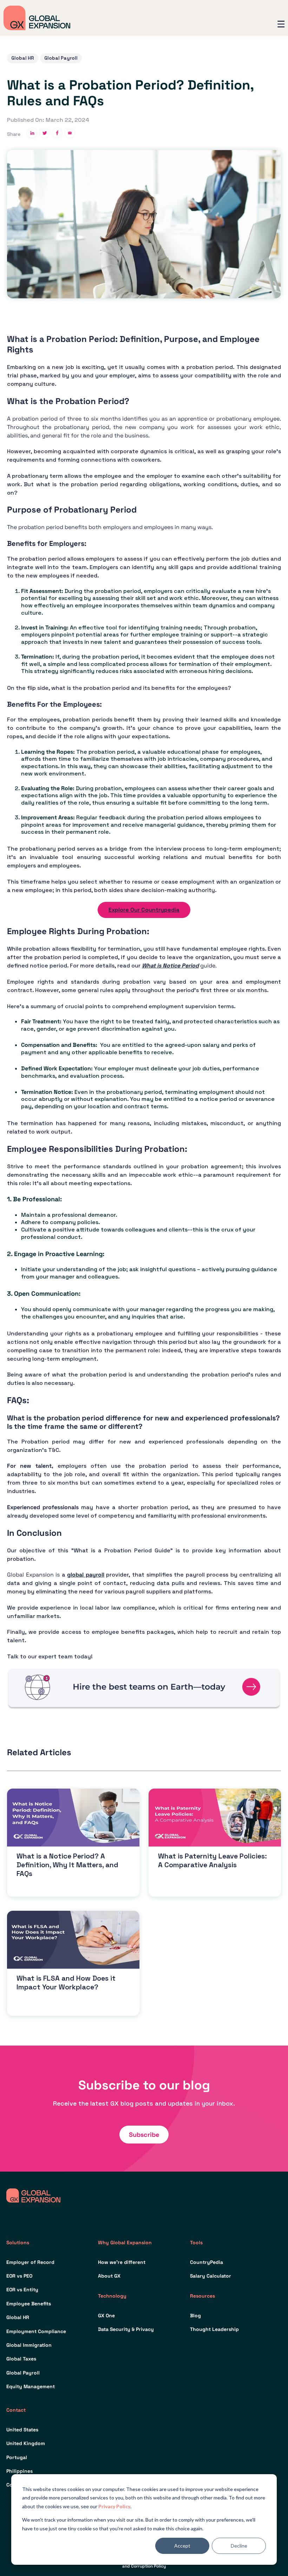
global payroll (86, 1575)
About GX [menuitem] (109, 2276)
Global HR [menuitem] (18, 2317)
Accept (182, 2546)
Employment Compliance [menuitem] (36, 2331)
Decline (239, 2546)
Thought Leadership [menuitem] (214, 2329)
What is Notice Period (170, 966)
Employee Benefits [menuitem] (29, 2304)
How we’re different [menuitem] (122, 2262)
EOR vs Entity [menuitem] (22, 2290)
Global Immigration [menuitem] (29, 2345)
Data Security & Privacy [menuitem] (126, 2329)
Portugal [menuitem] (17, 2457)
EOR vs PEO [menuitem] (19, 2276)
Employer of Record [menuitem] (30, 2262)
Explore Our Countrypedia (144, 910)
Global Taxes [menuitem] (21, 2359)
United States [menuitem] (22, 2430)
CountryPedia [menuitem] (207, 2262)
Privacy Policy (114, 2506)
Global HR (23, 58)
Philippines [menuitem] (19, 2471)
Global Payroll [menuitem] (23, 2373)
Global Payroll (61, 58)
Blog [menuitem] (195, 2316)
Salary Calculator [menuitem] (211, 2276)
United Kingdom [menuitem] (26, 2443)
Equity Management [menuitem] (31, 2386)
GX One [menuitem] (106, 2316)
